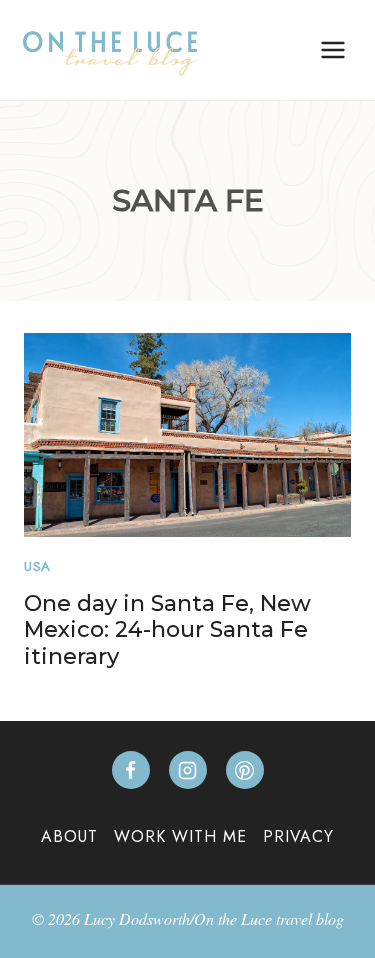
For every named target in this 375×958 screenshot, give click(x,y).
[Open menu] (332, 49)
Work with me (180, 836)
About (69, 836)
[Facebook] (131, 770)
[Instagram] (188, 770)
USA (37, 566)
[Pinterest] (245, 770)
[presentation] (187, 435)
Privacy (298, 836)
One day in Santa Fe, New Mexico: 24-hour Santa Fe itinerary (167, 630)
